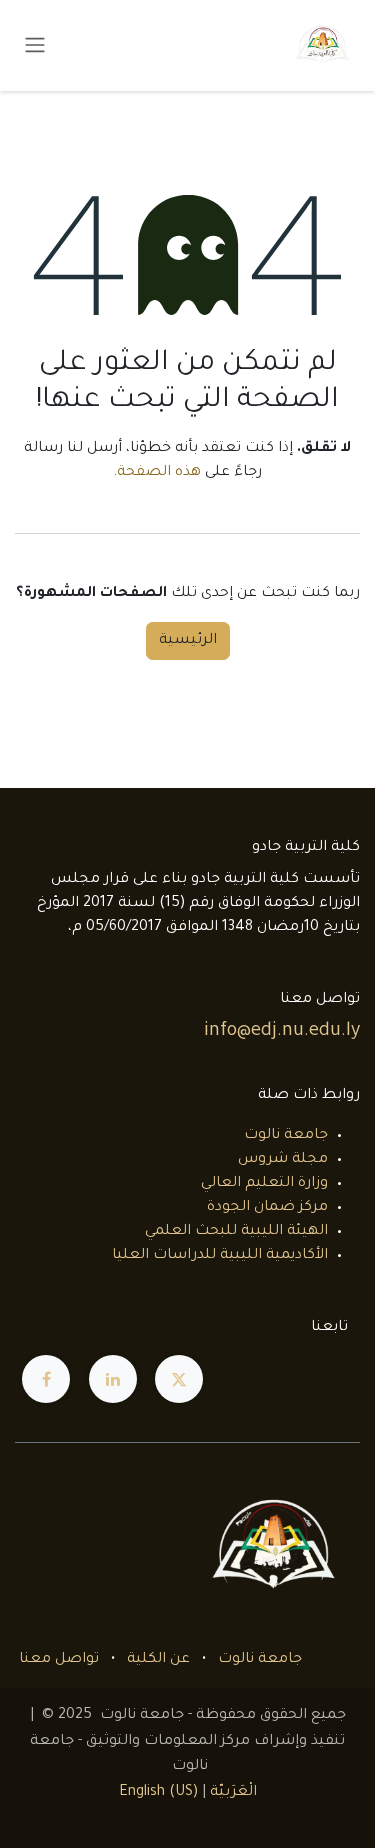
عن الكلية (158, 1660)
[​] (179, 1379)
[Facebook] (46, 1379)
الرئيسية (188, 641)
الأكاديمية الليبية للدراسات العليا (220, 1256)
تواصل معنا (59, 1660)
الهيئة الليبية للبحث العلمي (236, 1232)
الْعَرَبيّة (233, 1793)
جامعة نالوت (286, 1136)
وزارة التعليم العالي (264, 1184)
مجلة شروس (283, 1160)
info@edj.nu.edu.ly (282, 1032)
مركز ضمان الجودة (267, 1208)
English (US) (158, 1793)
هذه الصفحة (159, 473)
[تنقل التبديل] (35, 46)
